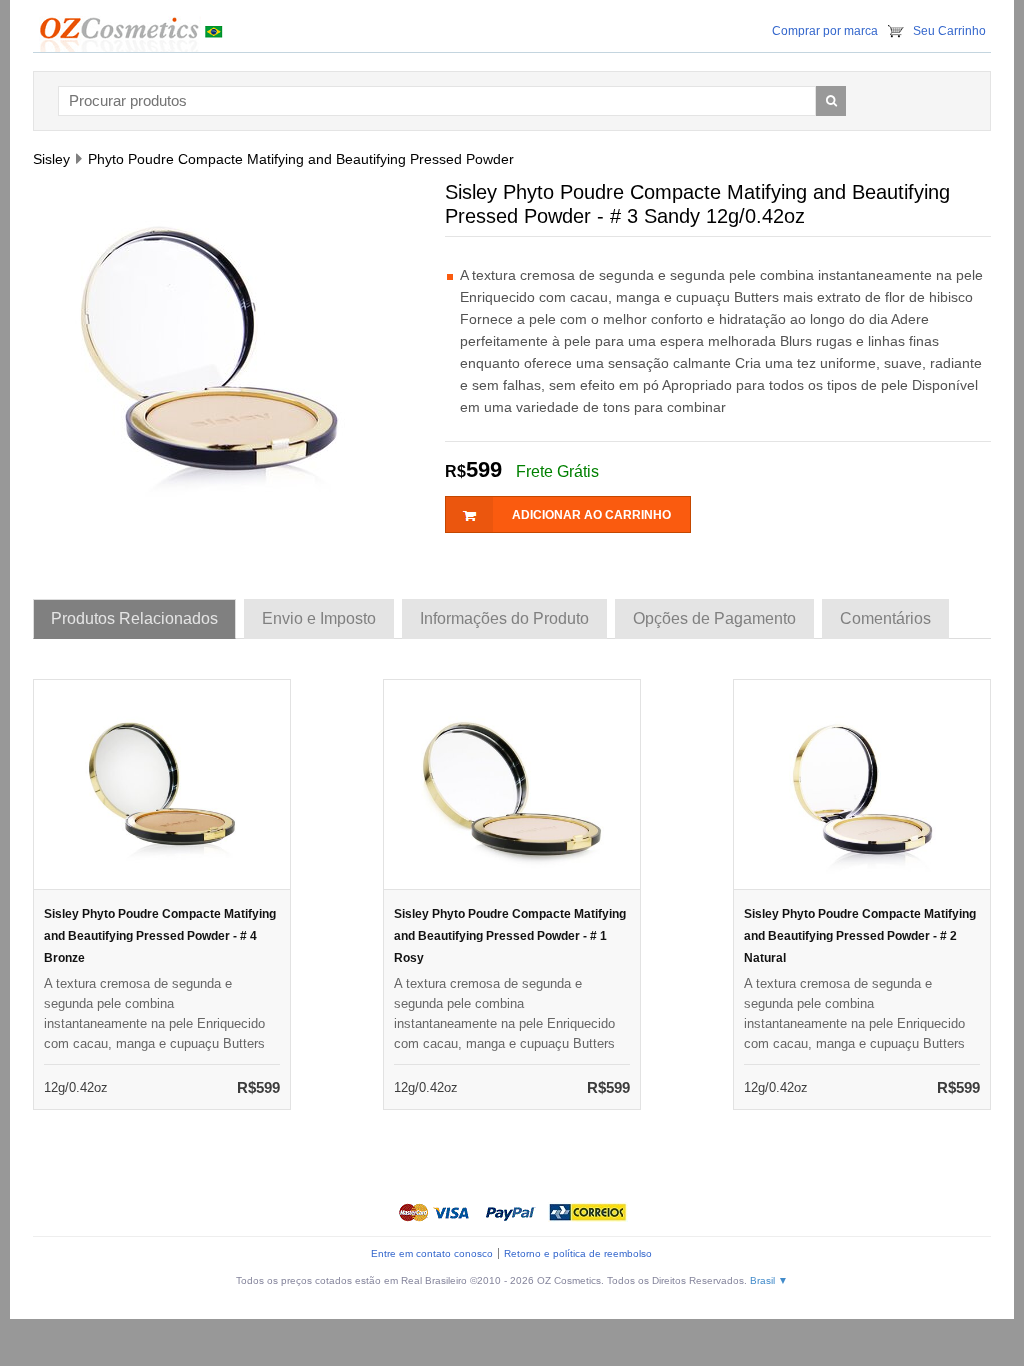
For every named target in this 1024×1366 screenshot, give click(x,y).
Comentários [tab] (885, 618)
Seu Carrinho (949, 31)
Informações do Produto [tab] (504, 618)
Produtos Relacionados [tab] (134, 618)
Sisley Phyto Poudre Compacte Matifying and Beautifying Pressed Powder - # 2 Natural (860, 936)
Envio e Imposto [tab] (319, 618)
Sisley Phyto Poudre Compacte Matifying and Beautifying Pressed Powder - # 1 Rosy (510, 936)
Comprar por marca (825, 31)
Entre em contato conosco (432, 1253)
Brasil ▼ (769, 1280)
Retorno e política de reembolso (578, 1253)
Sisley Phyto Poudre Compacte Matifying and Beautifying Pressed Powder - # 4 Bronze (160, 936)
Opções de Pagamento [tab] (714, 618)
